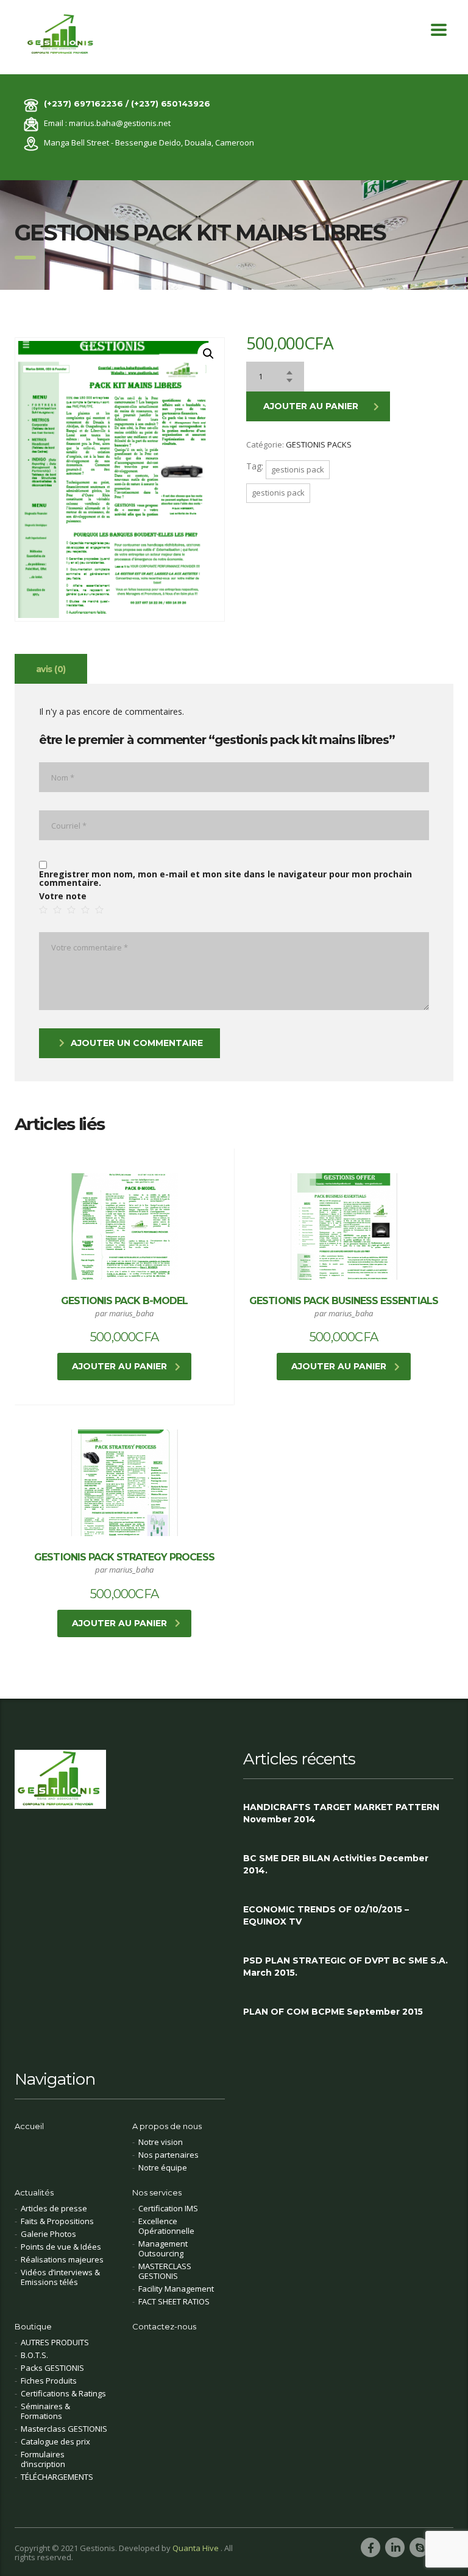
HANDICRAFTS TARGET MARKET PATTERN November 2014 (341, 1813)
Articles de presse (54, 2208)
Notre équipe (163, 2167)
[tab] (51, 669)
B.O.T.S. (34, 2355)
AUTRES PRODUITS (55, 2342)
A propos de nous (167, 2126)
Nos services (157, 2192)
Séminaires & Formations (45, 2411)
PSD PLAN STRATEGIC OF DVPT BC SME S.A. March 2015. (346, 1967)
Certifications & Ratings (63, 2393)
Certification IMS (168, 2208)
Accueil (29, 2126)
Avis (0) (51, 669)
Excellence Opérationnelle (166, 2226)
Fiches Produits (49, 2381)
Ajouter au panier (311, 406)
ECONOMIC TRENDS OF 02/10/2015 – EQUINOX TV (326, 1915)
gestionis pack (298, 469)
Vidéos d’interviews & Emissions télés (60, 2277)
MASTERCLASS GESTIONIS (165, 2271)
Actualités (34, 2192)
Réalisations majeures (62, 2259)
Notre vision (161, 2142)
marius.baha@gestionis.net (120, 123)
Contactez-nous (164, 2326)
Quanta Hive (197, 2548)
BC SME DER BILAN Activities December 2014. (336, 1864)
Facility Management (176, 2289)
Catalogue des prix (55, 2441)
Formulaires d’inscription (43, 2459)
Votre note (63, 896)
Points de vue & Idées (61, 2247)
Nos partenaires (168, 2155)
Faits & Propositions (57, 2221)
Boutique (33, 2326)
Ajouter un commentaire (137, 1043)
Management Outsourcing (163, 2248)
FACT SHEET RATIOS (174, 2301)
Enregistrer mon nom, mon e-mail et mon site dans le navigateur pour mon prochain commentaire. (225, 879)
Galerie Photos (48, 2234)
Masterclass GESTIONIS (64, 2429)
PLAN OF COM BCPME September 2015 (333, 2012)
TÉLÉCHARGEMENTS (57, 2477)
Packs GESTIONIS (52, 2368)
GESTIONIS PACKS (319, 444)
